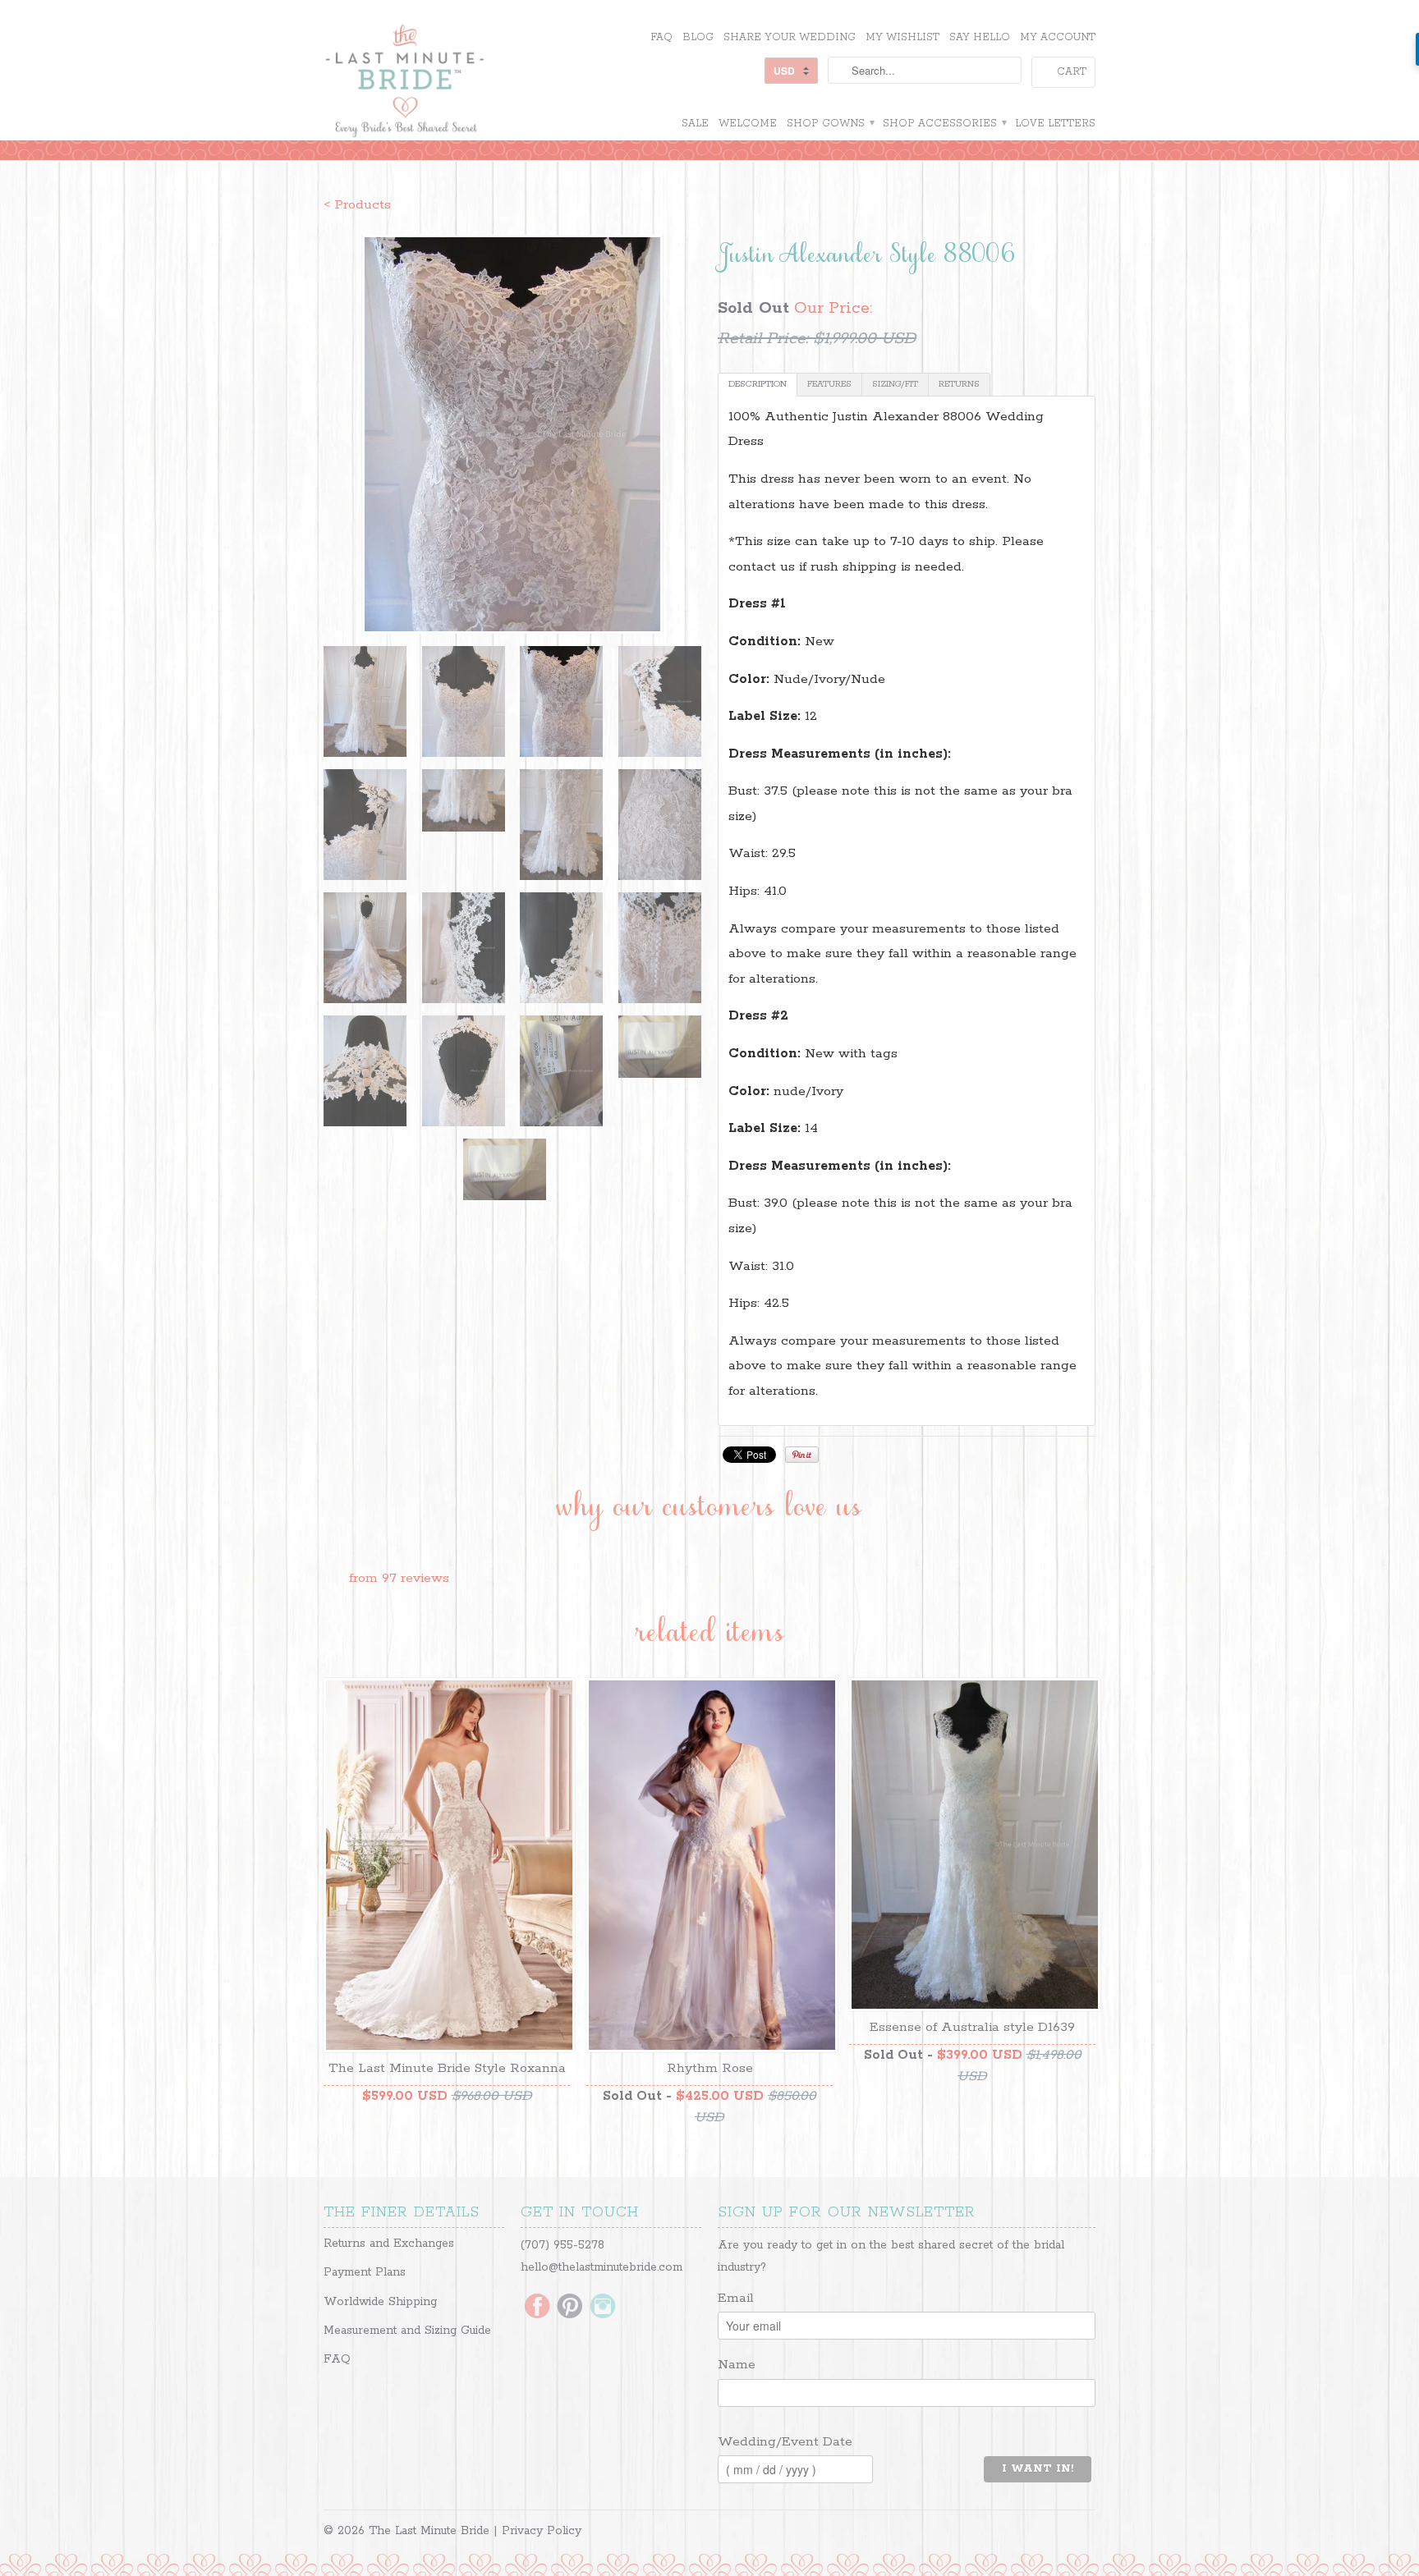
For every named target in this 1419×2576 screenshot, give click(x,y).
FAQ (661, 37)
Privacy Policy (542, 2531)
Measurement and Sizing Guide (407, 2331)
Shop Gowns (830, 124)
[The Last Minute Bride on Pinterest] (570, 2308)
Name (737, 2365)
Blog (698, 37)
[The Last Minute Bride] (447, 83)
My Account (1058, 37)
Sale (695, 124)
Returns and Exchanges (389, 2244)
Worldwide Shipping (380, 2302)
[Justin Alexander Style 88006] (512, 434)
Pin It (802, 1455)
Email (736, 2298)
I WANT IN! (1038, 2469)
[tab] (758, 385)
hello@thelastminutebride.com (602, 2267)
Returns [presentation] (959, 384)
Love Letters (1055, 124)
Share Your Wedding (790, 37)
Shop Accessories (944, 124)
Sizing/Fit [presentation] (895, 384)
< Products (357, 205)
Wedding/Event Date (785, 2442)
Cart (1072, 72)
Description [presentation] (758, 384)
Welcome (748, 124)
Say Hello (980, 37)
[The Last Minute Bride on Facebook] (537, 2308)
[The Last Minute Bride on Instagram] (603, 2308)
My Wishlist (902, 37)
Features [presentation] (829, 384)
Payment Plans (365, 2272)
